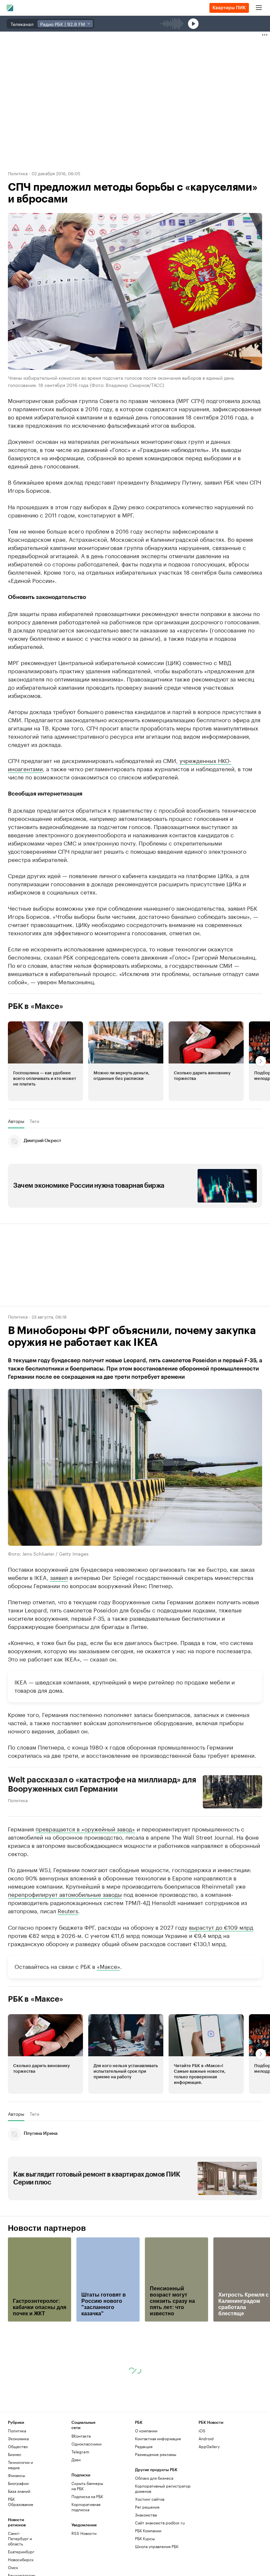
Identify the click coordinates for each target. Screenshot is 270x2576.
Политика (18, 173)
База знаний (19, 2491)
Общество (18, 2446)
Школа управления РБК (157, 2546)
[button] (45, 1061)
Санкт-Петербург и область (20, 2538)
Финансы (16, 2475)
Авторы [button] (16, 1121)
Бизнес (15, 2454)
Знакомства (146, 2515)
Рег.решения (147, 2507)
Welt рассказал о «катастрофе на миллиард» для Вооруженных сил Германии (102, 1784)
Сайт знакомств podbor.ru (160, 2523)
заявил (59, 1577)
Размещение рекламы (156, 2454)
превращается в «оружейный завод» (85, 1828)
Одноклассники (86, 2444)
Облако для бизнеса (154, 2478)
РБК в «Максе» (36, 1006)
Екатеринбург (21, 2552)
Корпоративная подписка (86, 2507)
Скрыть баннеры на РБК (87, 2486)
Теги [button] (34, 1121)
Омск (13, 2567)
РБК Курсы (145, 2538)
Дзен (76, 2459)
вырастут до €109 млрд (221, 1927)
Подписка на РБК (87, 2496)
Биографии (18, 2483)
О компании (146, 2431)
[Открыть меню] (259, 8)
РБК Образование (21, 2502)
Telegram (80, 2452)
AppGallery (209, 2446)
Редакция (144, 2446)
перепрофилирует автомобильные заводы (65, 1894)
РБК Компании (148, 2530)
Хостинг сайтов (150, 2499)
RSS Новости (84, 2533)
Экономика (18, 2438)
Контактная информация (158, 2438)
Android (206, 2438)
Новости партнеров (47, 2228)
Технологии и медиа (20, 2465)
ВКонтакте (81, 2436)
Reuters (68, 1910)
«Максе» (108, 1966)
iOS (202, 2431)
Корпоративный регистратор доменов (163, 2488)
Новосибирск (21, 2559)
